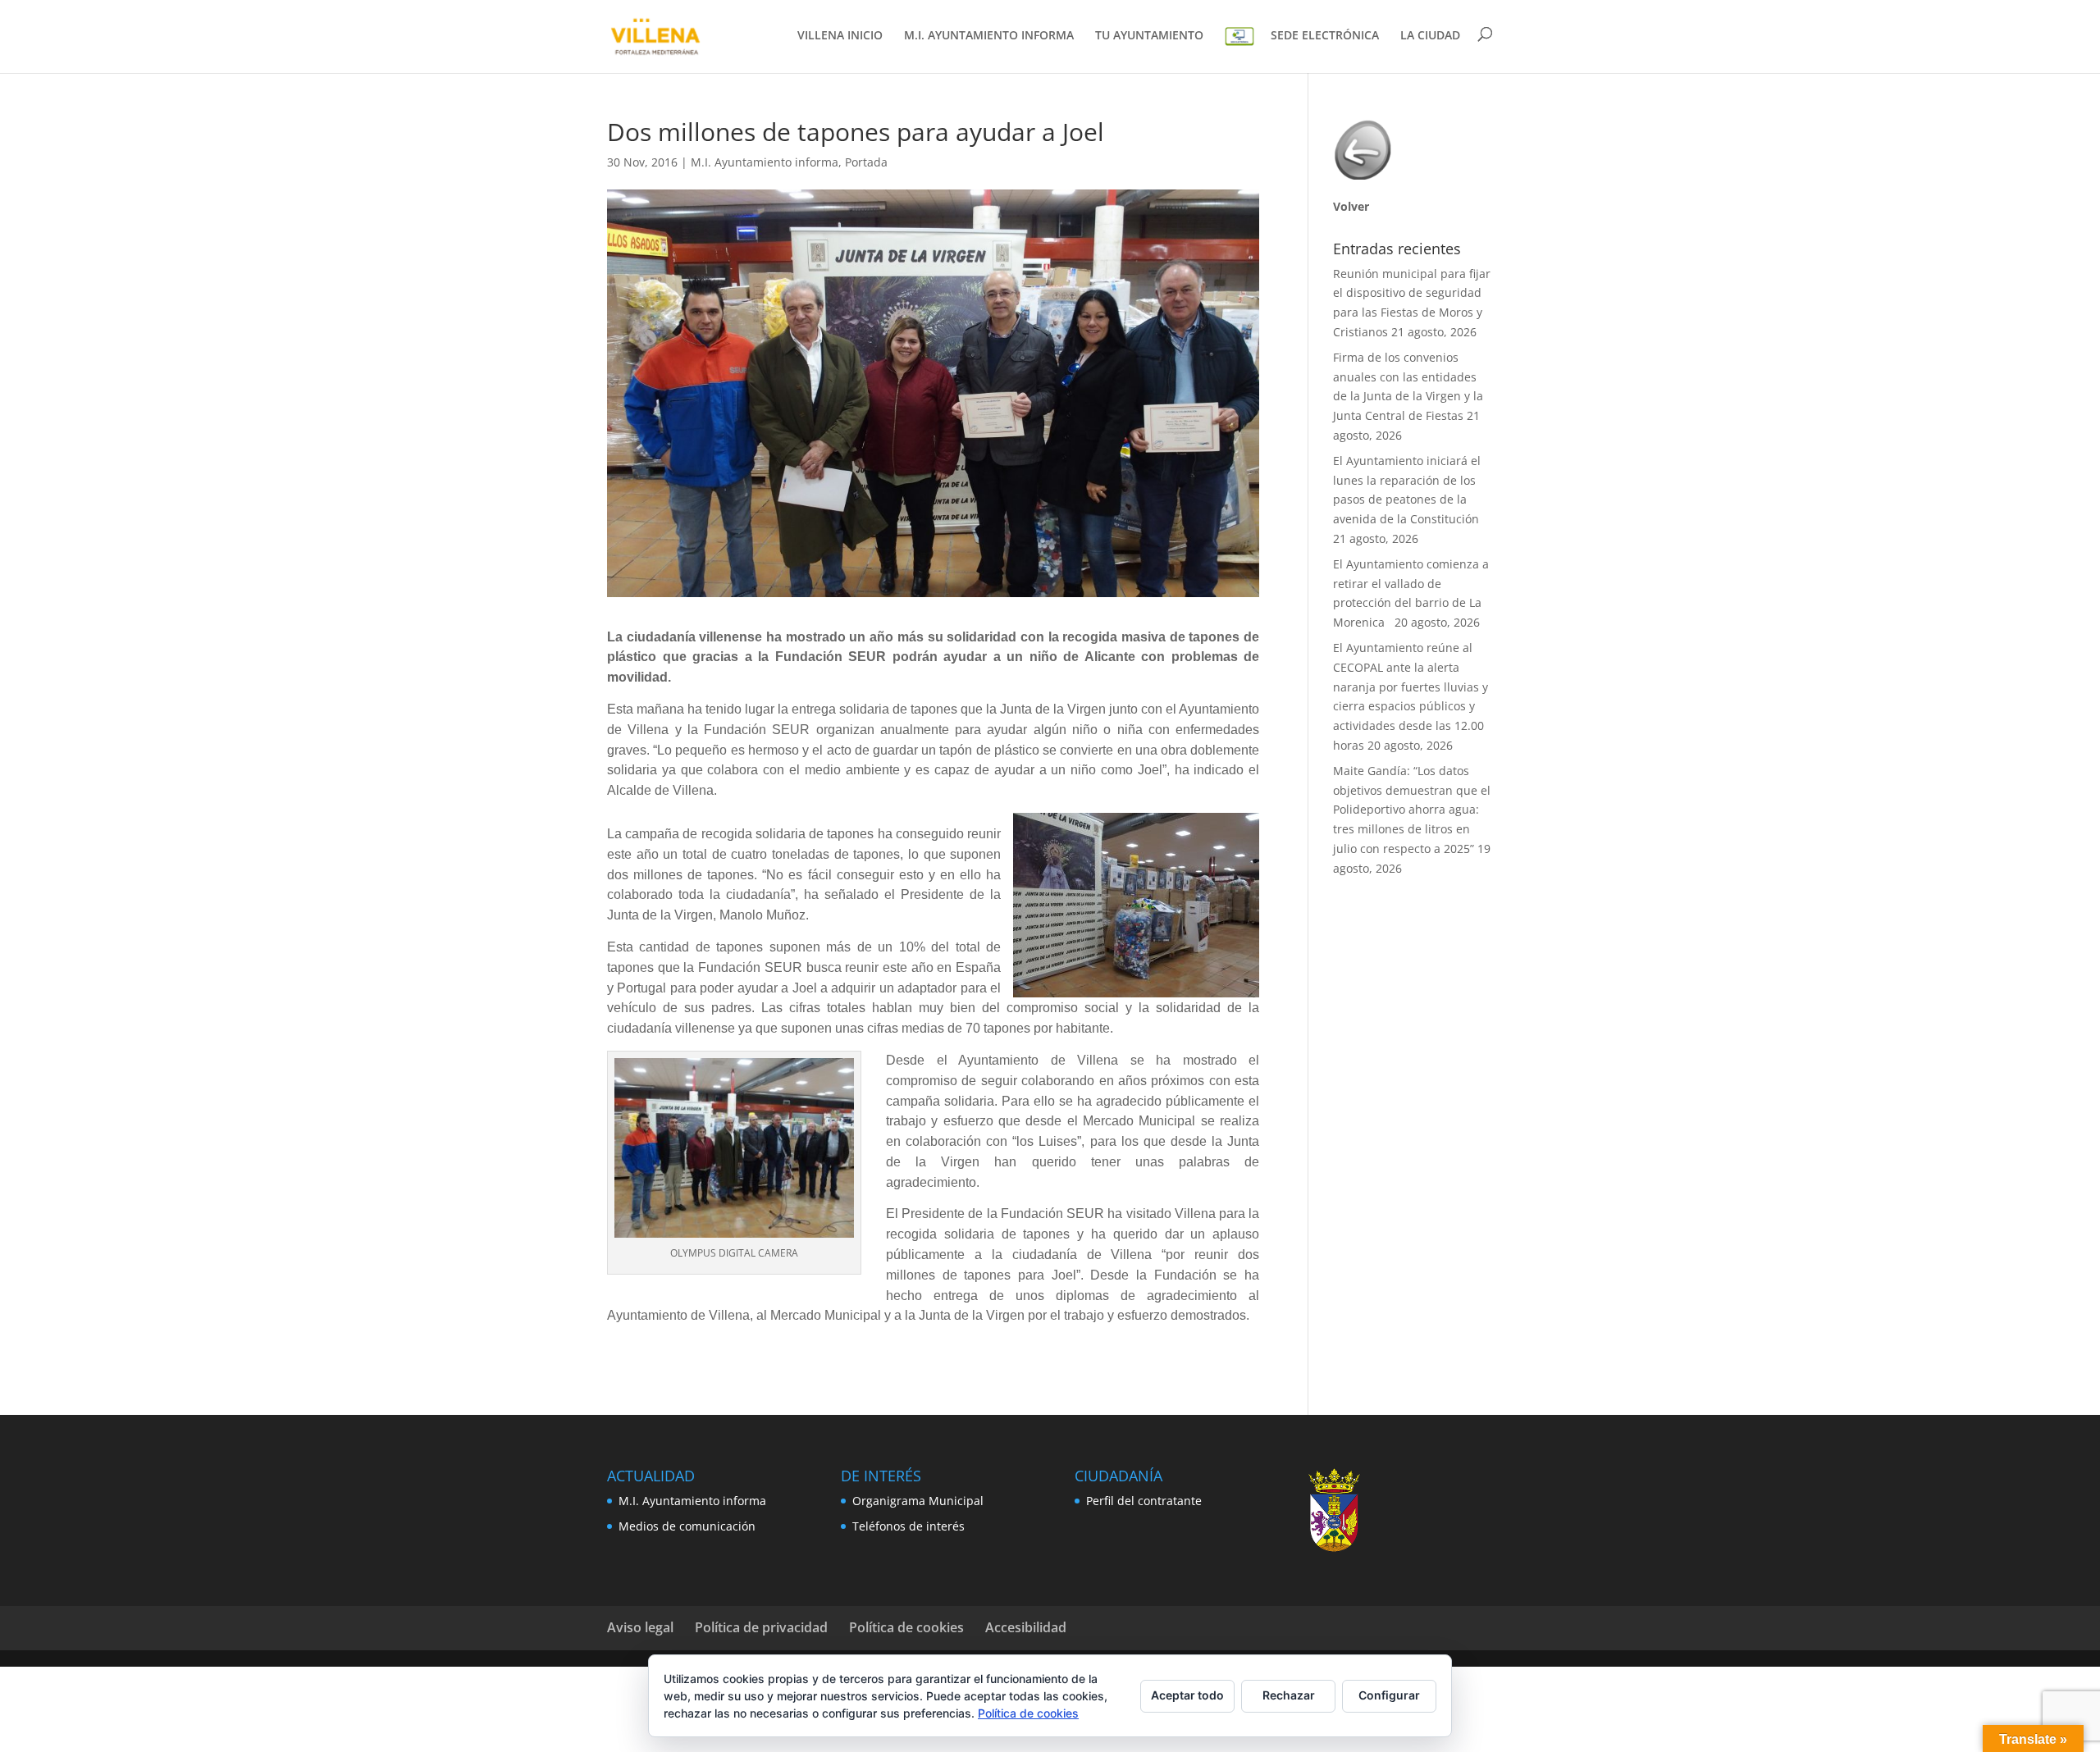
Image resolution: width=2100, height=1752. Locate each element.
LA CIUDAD (1430, 36)
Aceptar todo (1187, 1695)
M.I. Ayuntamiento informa (765, 162)
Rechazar (1289, 1695)
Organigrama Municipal (918, 1501)
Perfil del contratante (1144, 1501)
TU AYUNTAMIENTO (1149, 36)
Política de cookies (906, 1627)
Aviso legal (640, 1627)
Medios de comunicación (687, 1526)
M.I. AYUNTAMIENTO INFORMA (989, 36)
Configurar (1389, 1695)
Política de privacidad (761, 1627)
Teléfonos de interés (908, 1526)
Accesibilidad (1026, 1627)
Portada (866, 162)
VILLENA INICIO (840, 36)
